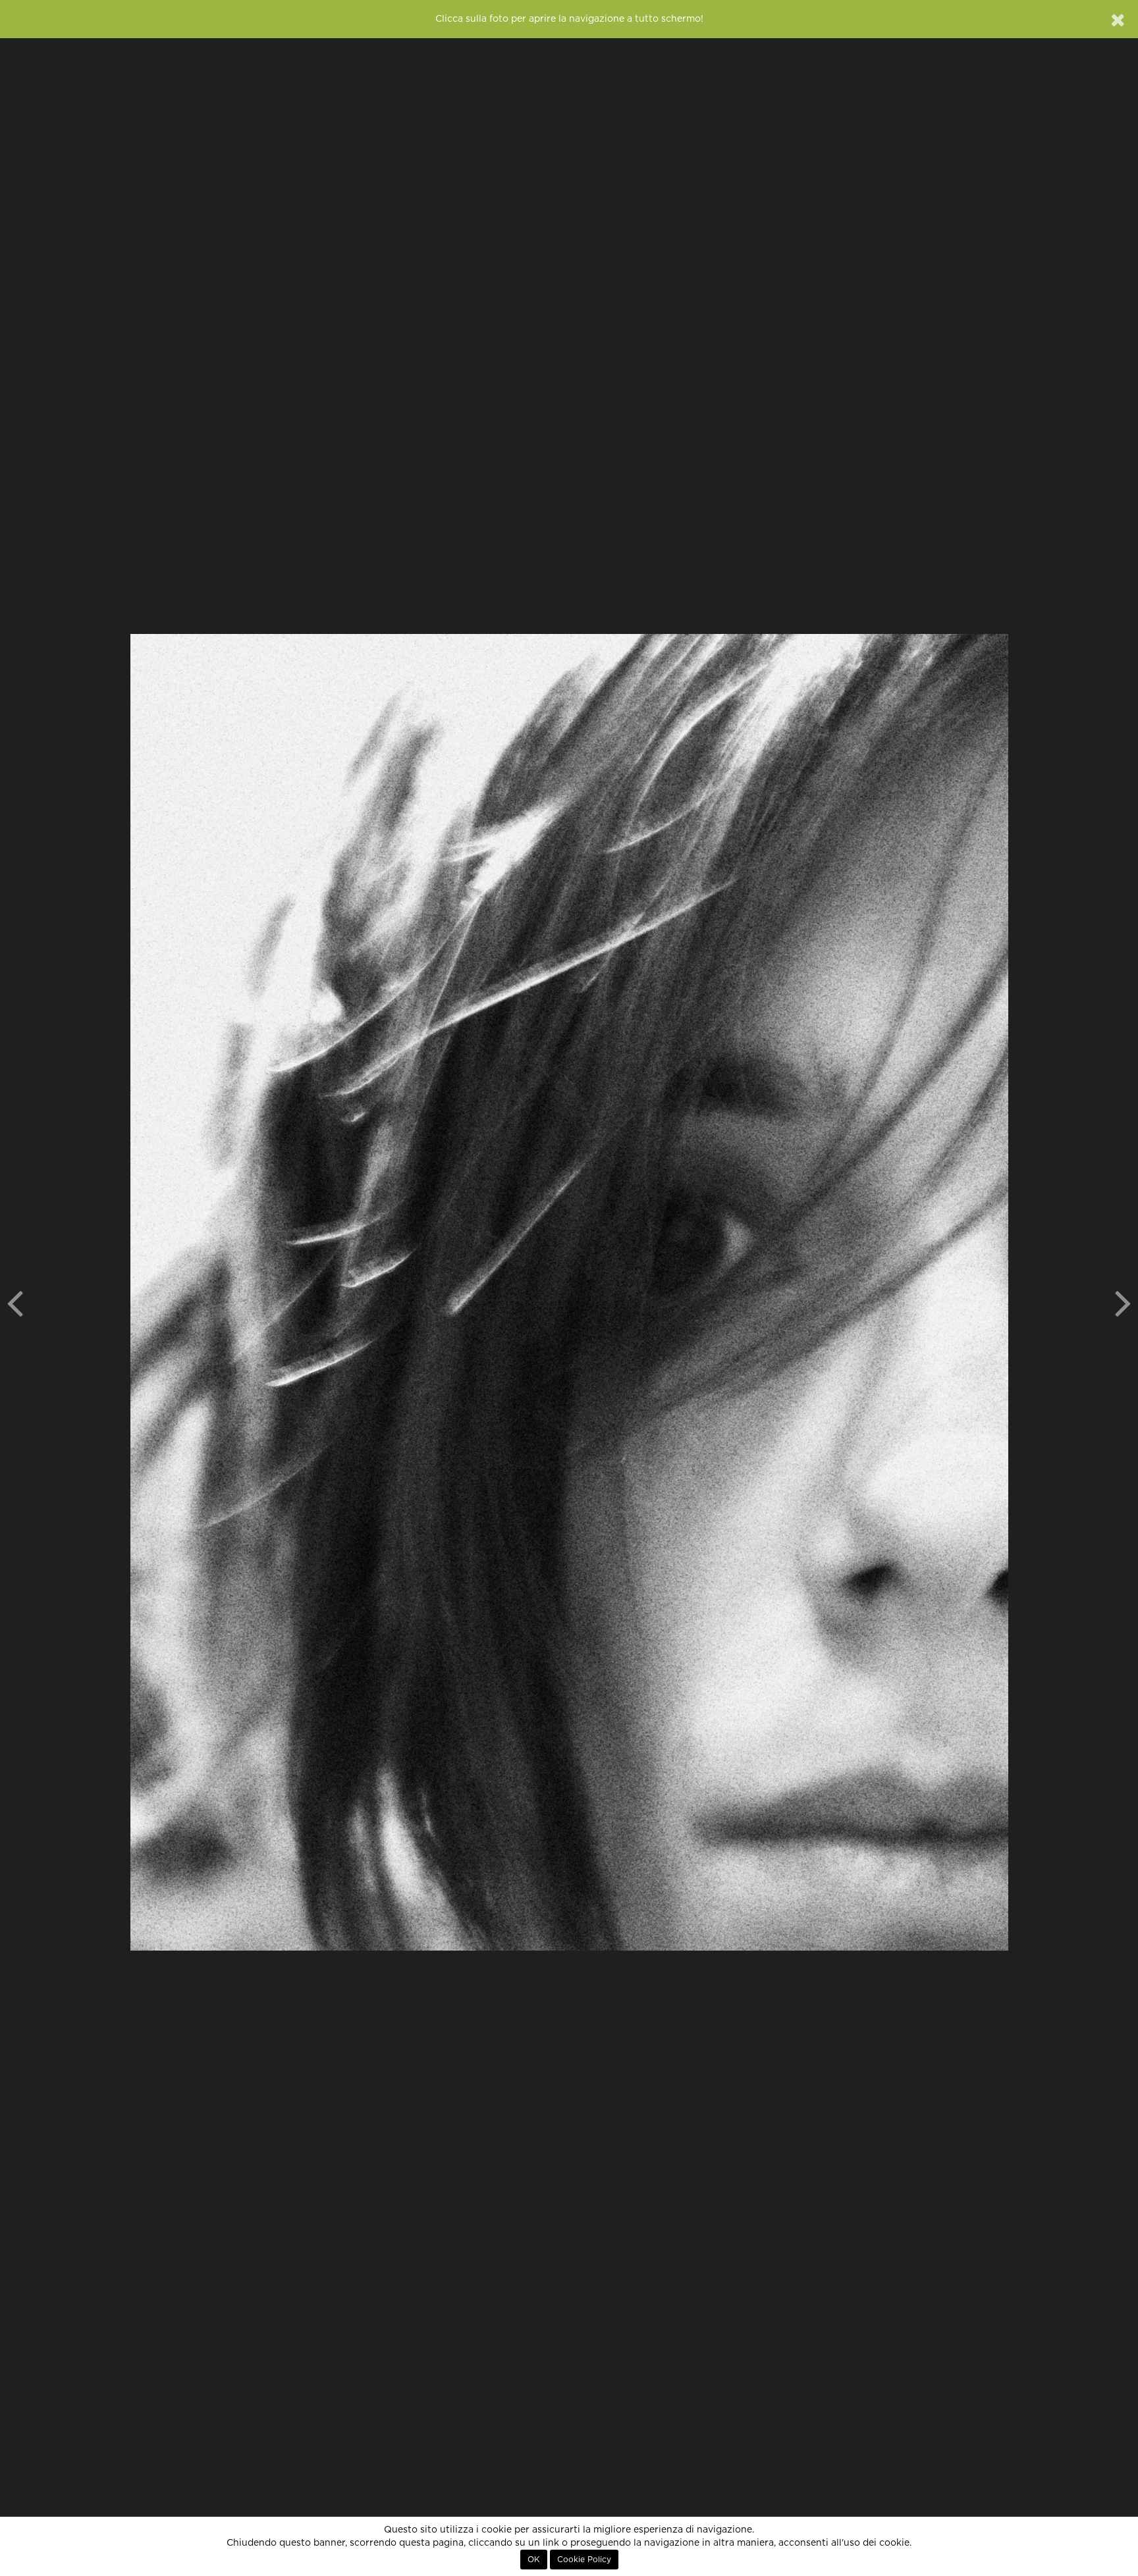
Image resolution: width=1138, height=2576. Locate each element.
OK (534, 2560)
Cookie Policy (584, 2560)
